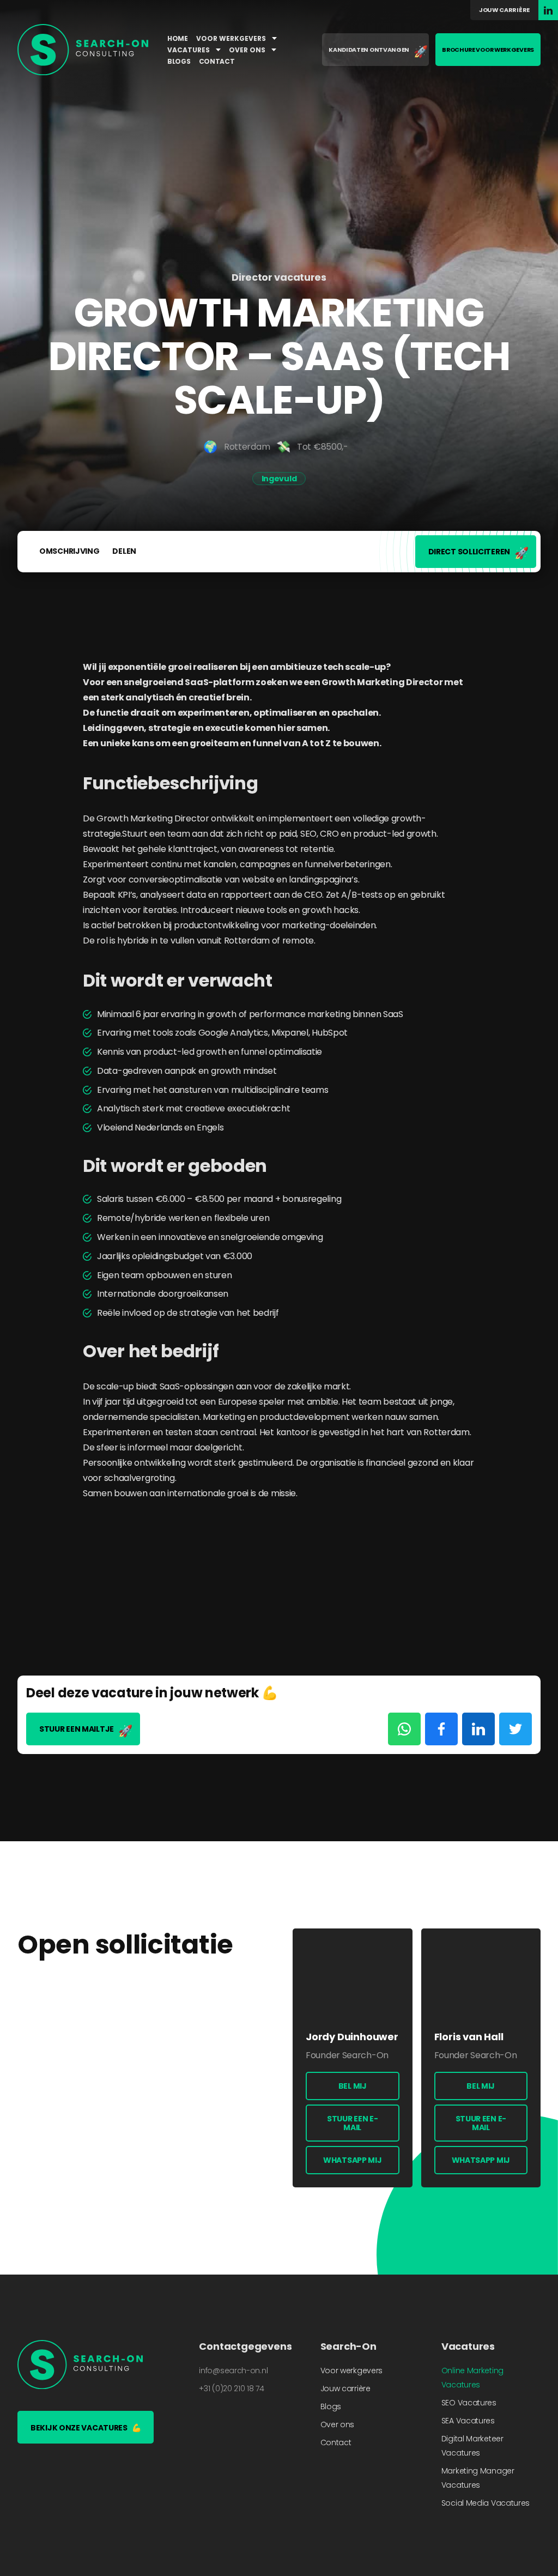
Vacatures (189, 50)
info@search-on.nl (233, 2371)
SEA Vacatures (468, 2421)
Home (178, 38)
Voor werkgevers (232, 38)
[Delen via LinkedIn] (478, 1729)
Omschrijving (69, 551)
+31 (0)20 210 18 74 (231, 2388)
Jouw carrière (504, 10)
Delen (124, 551)
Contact (217, 61)
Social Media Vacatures (486, 2503)
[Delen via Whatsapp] (404, 1729)
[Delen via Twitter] (515, 1729)
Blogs (179, 61)
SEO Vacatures (469, 2403)
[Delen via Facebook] (441, 1729)
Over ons (248, 50)
